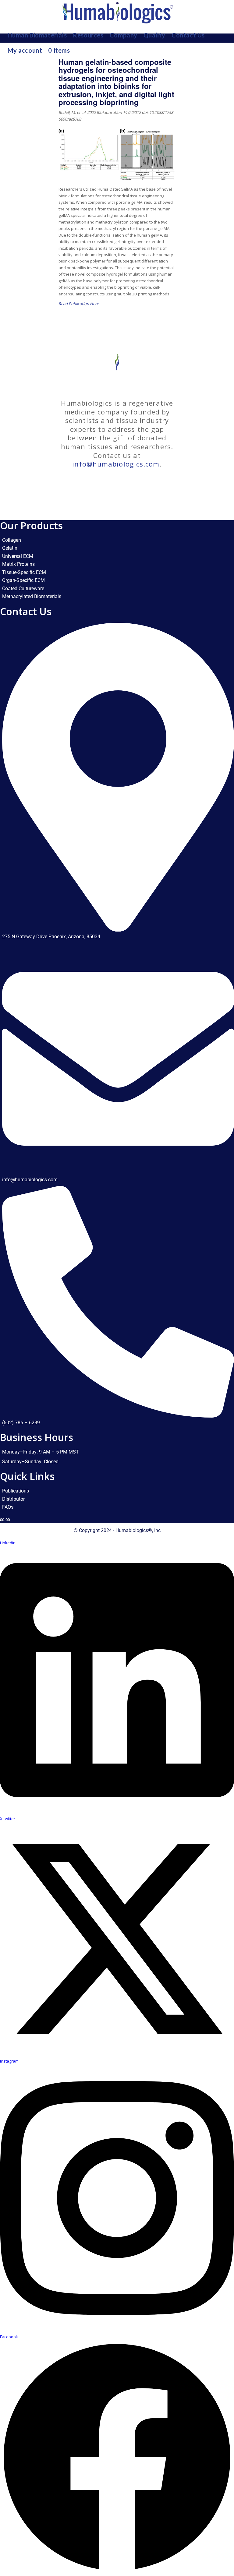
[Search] (225, 50)
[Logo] (117, 14)
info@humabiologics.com (116, 464)
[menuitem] (37, 35)
